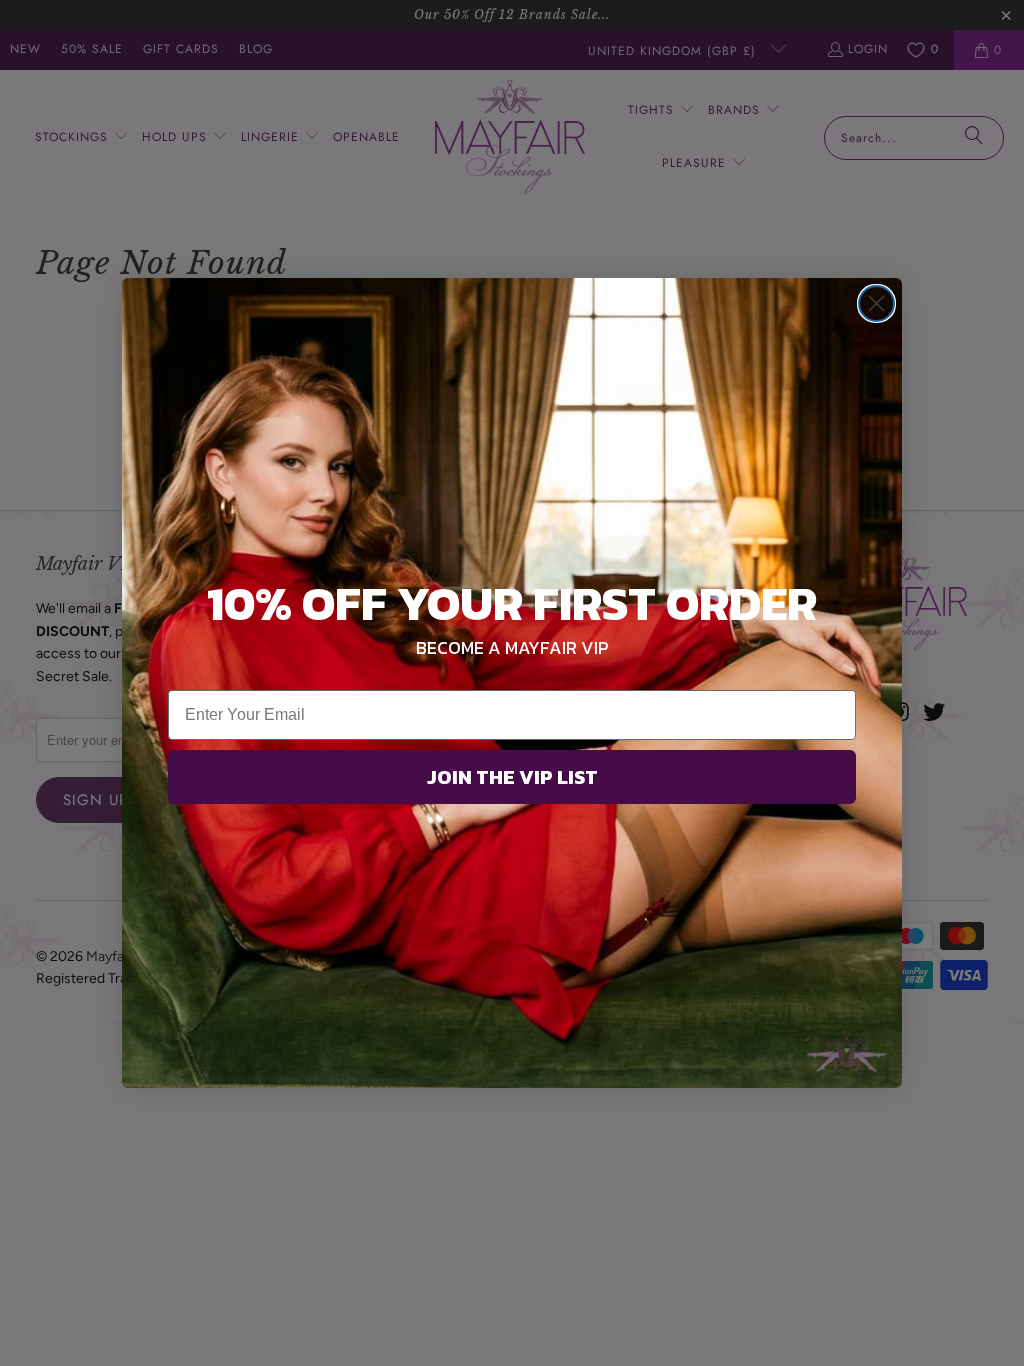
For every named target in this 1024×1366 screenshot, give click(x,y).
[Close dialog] (876, 303)
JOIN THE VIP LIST (512, 777)
